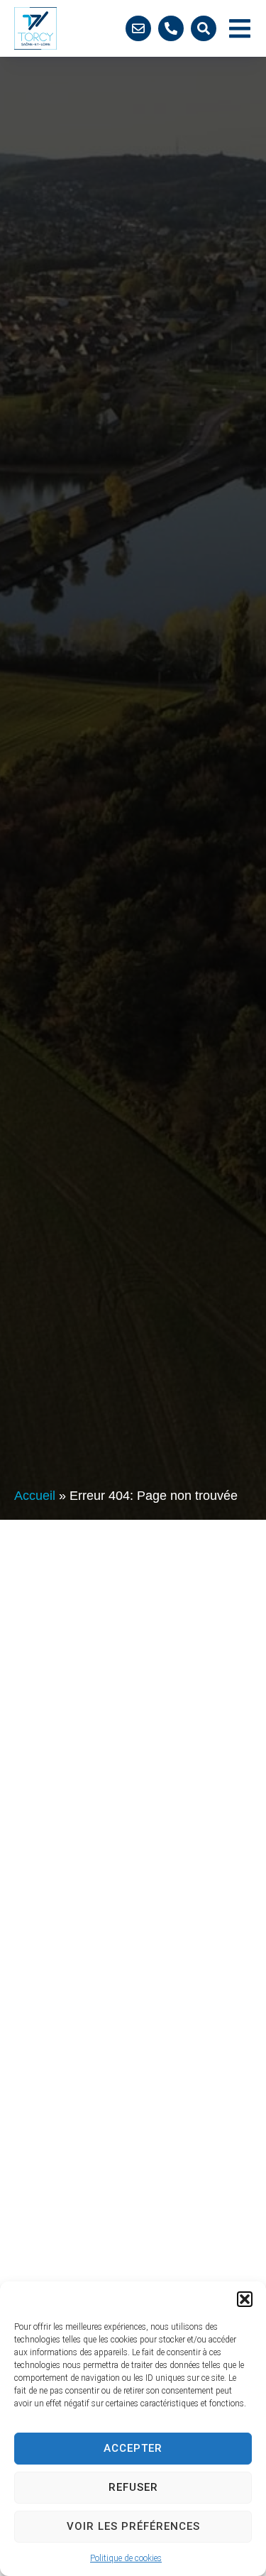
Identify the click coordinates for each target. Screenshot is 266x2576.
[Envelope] (138, 28)
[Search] (204, 28)
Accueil (35, 1496)
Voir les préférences (133, 2526)
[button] (245, 2299)
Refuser (133, 2487)
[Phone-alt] (171, 28)
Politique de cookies (126, 2558)
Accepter (133, 2448)
